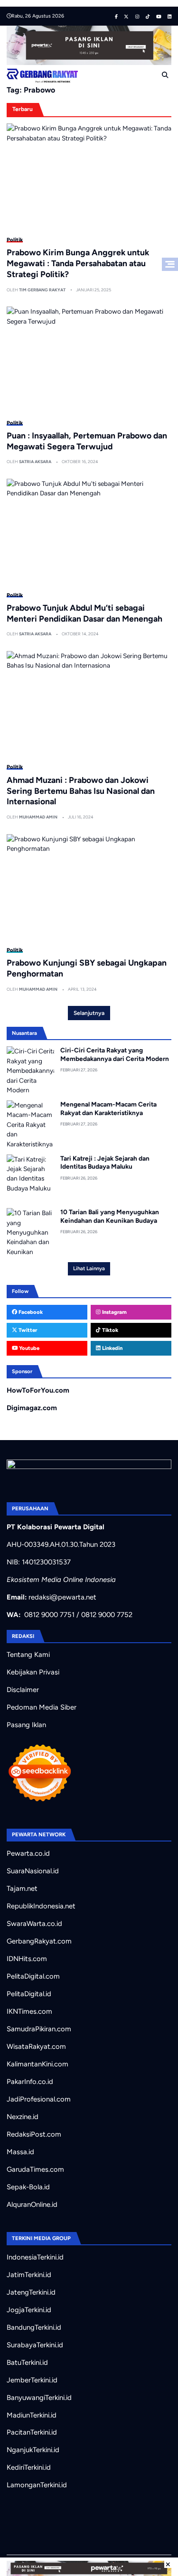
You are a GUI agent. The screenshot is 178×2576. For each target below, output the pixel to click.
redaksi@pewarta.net (62, 1597)
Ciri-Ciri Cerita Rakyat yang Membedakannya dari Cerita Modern (115, 1054)
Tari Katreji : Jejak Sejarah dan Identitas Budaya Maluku (105, 1162)
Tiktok (109, 1330)
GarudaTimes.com (35, 2169)
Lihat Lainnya (89, 1268)
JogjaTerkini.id (29, 2310)
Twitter (27, 1330)
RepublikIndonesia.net (41, 1906)
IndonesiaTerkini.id (35, 2257)
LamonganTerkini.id (37, 2485)
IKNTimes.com (29, 2011)
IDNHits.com (27, 1959)
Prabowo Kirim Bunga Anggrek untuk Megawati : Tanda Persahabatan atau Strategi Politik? (78, 263)
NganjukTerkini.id (33, 2450)
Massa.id (20, 2152)
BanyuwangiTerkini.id (39, 2398)
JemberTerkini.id (32, 2380)
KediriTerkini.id (29, 2467)
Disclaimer (23, 1690)
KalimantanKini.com (37, 2064)
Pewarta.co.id (28, 1853)
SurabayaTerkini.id (35, 2345)
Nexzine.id (23, 2117)
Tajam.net (22, 1888)
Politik (15, 240)
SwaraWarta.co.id (34, 1924)
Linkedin (112, 1348)
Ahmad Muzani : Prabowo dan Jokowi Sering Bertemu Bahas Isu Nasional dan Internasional (81, 791)
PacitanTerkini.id (32, 2432)
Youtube (28, 1348)
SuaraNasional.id (33, 1871)
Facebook (30, 1312)
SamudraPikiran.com (39, 2029)
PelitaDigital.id (29, 1994)
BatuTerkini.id (27, 2362)
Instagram (114, 1312)
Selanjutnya (89, 1013)
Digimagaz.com (32, 1408)
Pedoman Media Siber (42, 1707)
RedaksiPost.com (34, 2134)
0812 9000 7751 (49, 1615)
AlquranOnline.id (32, 2204)
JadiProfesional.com (39, 2099)
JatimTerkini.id (29, 2275)
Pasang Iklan (26, 1725)
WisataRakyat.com (36, 2046)
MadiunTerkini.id (32, 2415)
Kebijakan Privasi (33, 1672)
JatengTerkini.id (31, 2292)
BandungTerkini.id (34, 2327)
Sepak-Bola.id (28, 2187)
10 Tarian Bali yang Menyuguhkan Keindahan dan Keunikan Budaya (110, 1216)
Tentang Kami (28, 1655)
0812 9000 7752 (107, 1615)
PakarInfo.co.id (30, 2082)
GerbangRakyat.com (39, 1941)
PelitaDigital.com (33, 1976)
